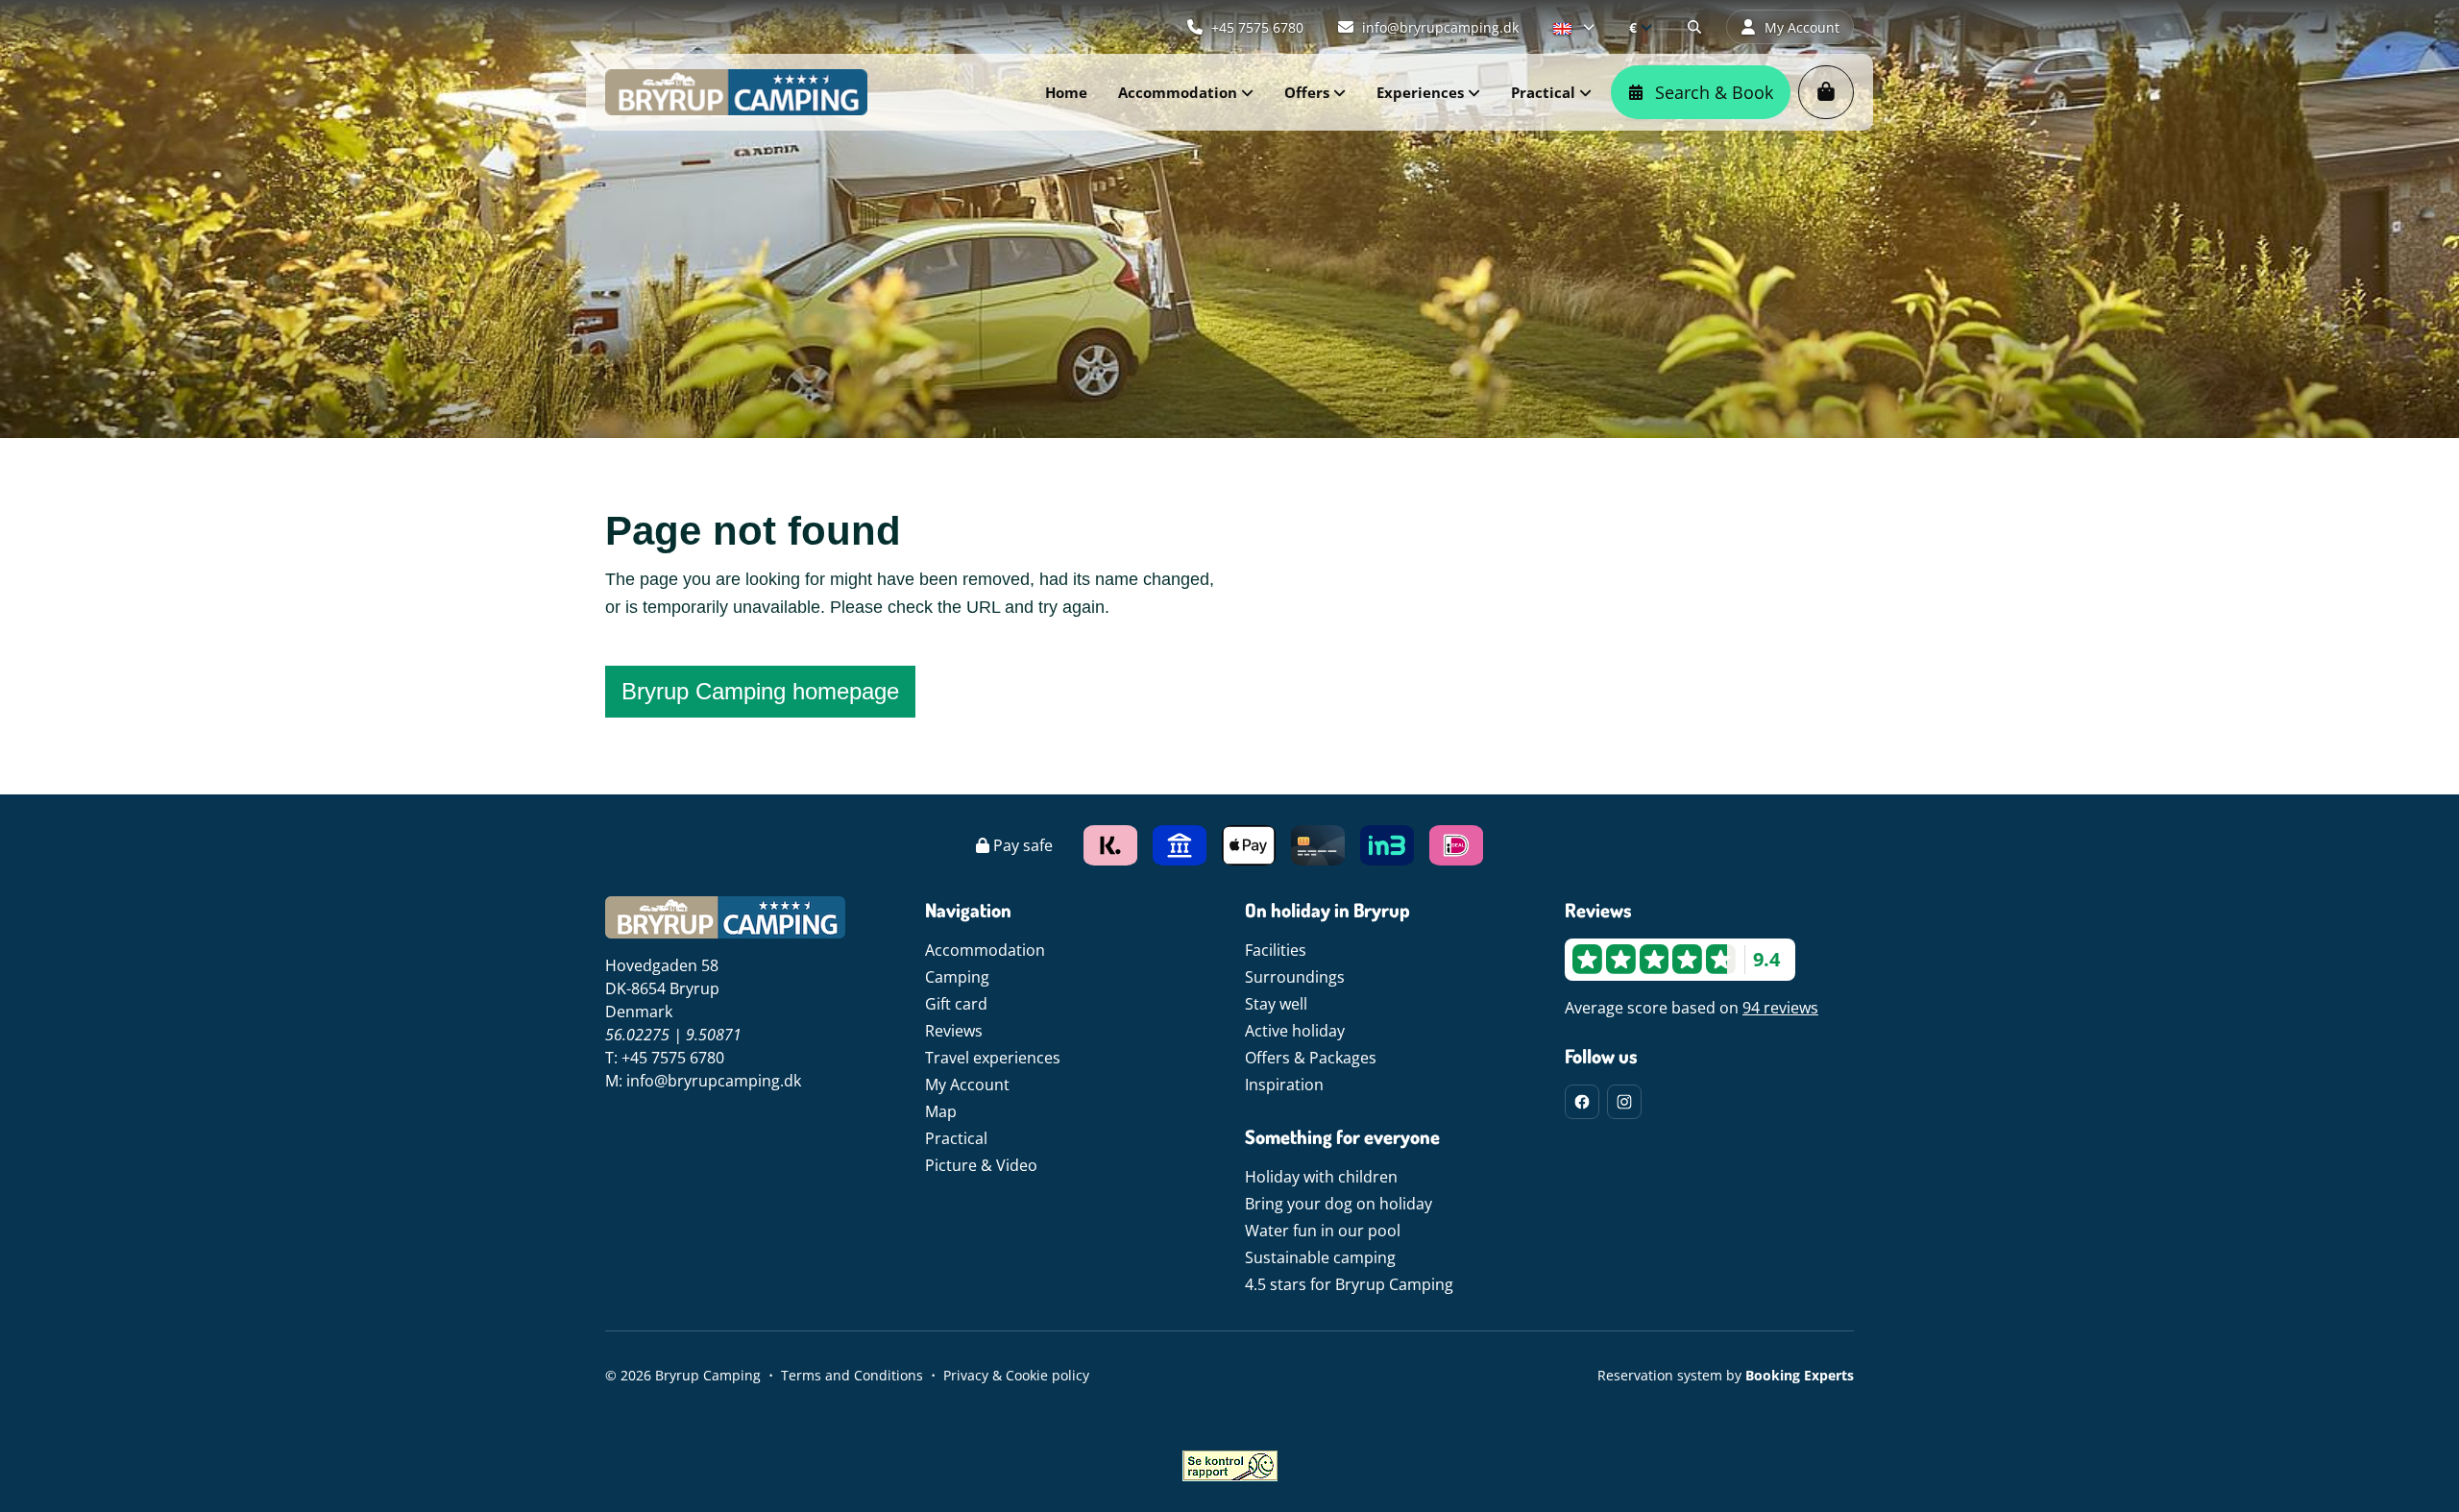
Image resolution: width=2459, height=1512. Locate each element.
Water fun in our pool (1323, 1231)
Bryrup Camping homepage (760, 691)
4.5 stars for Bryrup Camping (1349, 1284)
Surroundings (1295, 977)
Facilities (1276, 950)
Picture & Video (981, 1165)
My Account (967, 1085)
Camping (957, 977)
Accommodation (985, 950)
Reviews (954, 1031)
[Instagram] (1624, 1102)
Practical (956, 1138)
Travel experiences (993, 1058)
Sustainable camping (1320, 1257)
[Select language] (1574, 27)
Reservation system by (1726, 1375)
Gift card (956, 1004)
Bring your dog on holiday (1339, 1204)
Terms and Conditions (852, 1375)
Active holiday (1295, 1031)
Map (941, 1111)
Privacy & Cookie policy (1016, 1375)
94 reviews (1780, 1008)
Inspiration (1284, 1085)
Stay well (1276, 1004)
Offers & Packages (1311, 1058)
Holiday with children (1321, 1177)
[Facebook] (1582, 1102)
